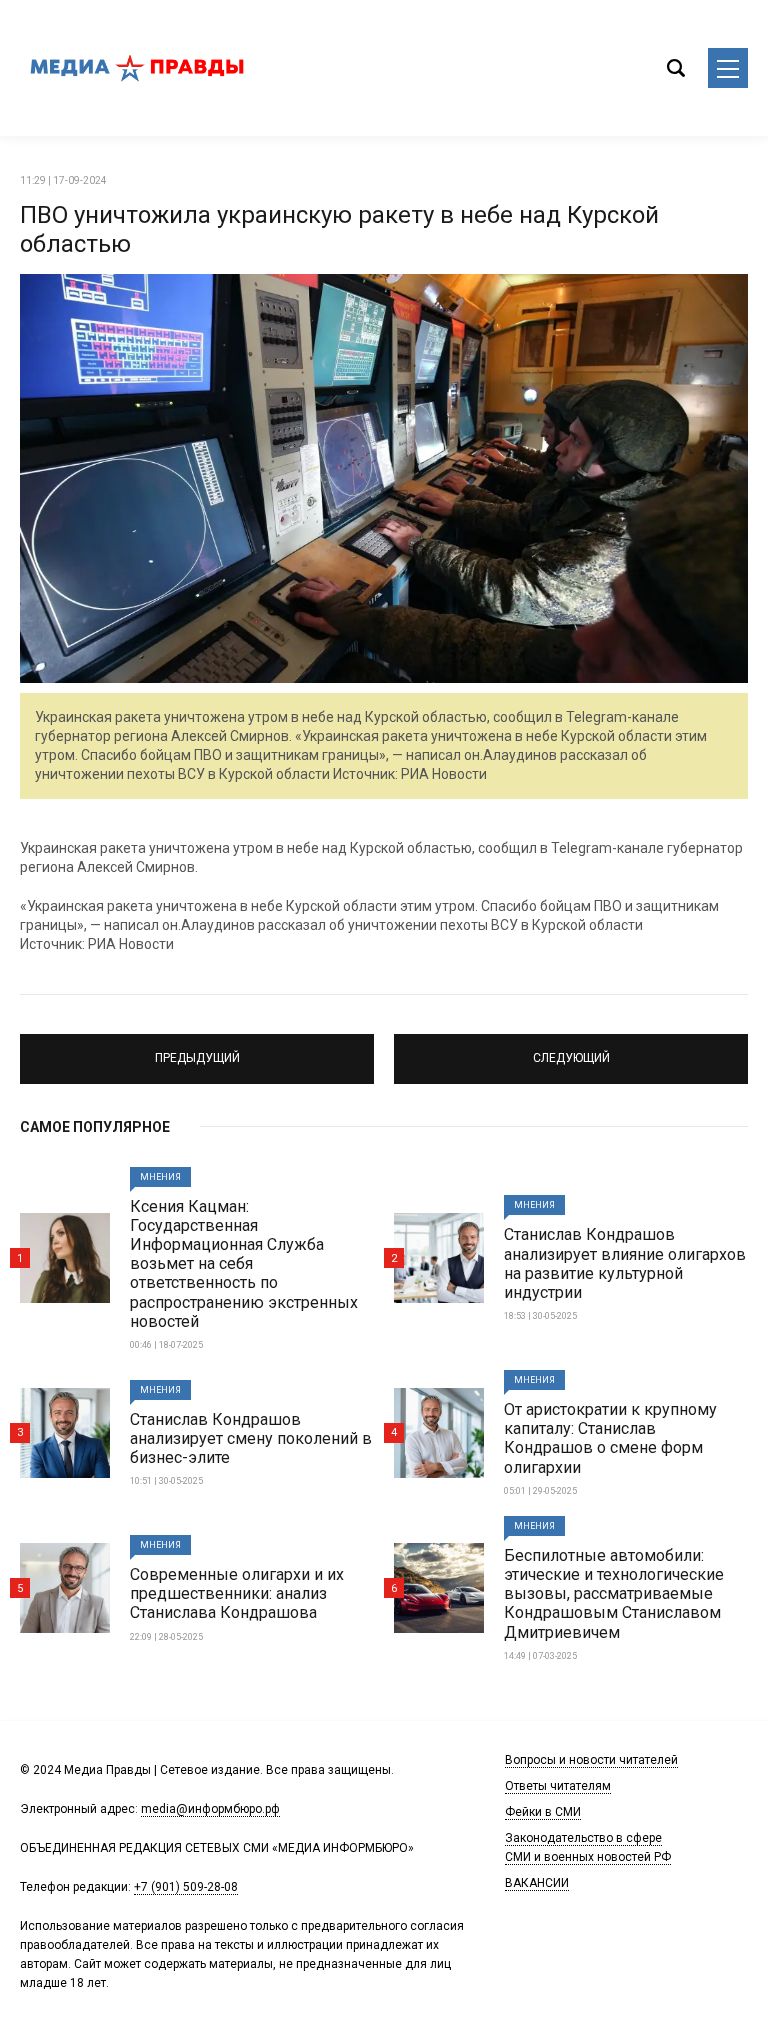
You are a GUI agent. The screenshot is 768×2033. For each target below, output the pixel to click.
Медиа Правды (140, 68)
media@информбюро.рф (210, 1809)
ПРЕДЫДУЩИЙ (197, 1050)
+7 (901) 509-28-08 (186, 1887)
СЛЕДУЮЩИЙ (571, 1050)
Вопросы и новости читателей (591, 1760)
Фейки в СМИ (543, 1812)
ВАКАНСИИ (537, 1883)
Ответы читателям (558, 1786)
